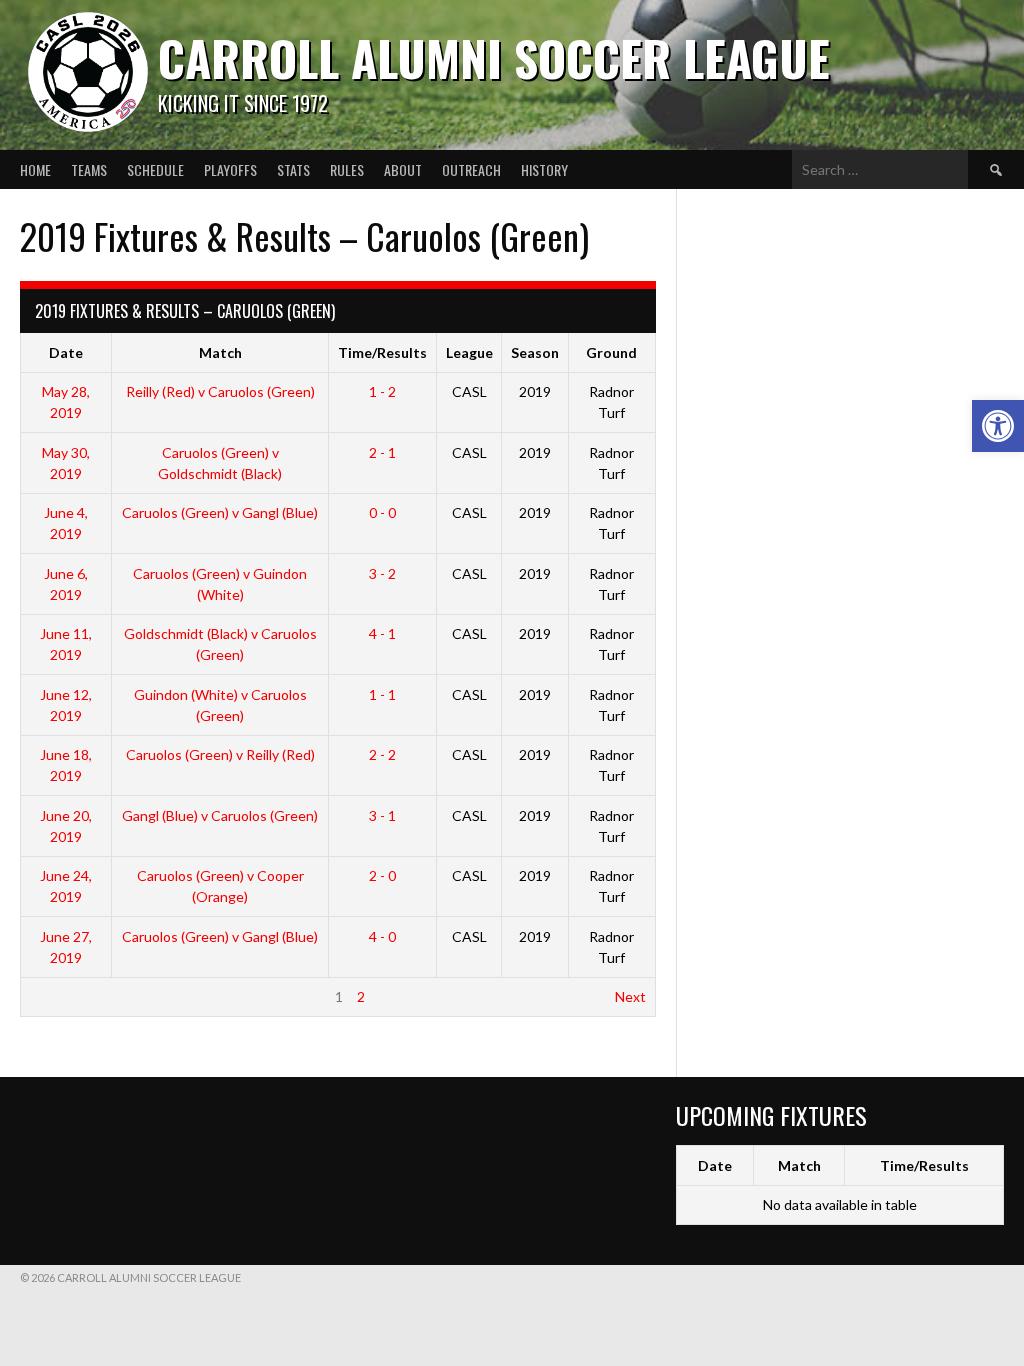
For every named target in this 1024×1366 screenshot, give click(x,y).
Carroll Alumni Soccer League (494, 57)
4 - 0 (382, 936)
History (544, 169)
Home (35, 169)
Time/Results (382, 352)
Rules (347, 169)
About (403, 169)
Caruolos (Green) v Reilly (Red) (220, 754)
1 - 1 (382, 694)
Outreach (471, 169)
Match (220, 352)
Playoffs (230, 169)
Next (630, 996)
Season (535, 352)
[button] (998, 426)
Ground (611, 352)
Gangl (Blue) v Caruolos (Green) (220, 815)
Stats (293, 169)
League (469, 352)
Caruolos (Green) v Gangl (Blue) (220, 512)
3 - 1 (382, 815)
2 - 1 (382, 452)
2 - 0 (382, 875)
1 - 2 (382, 391)
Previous (57, 996)
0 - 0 (382, 512)
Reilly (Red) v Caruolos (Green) (220, 391)
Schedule (155, 169)
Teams (89, 169)
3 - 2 (382, 573)
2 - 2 (382, 754)
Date (66, 352)
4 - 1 (382, 633)
